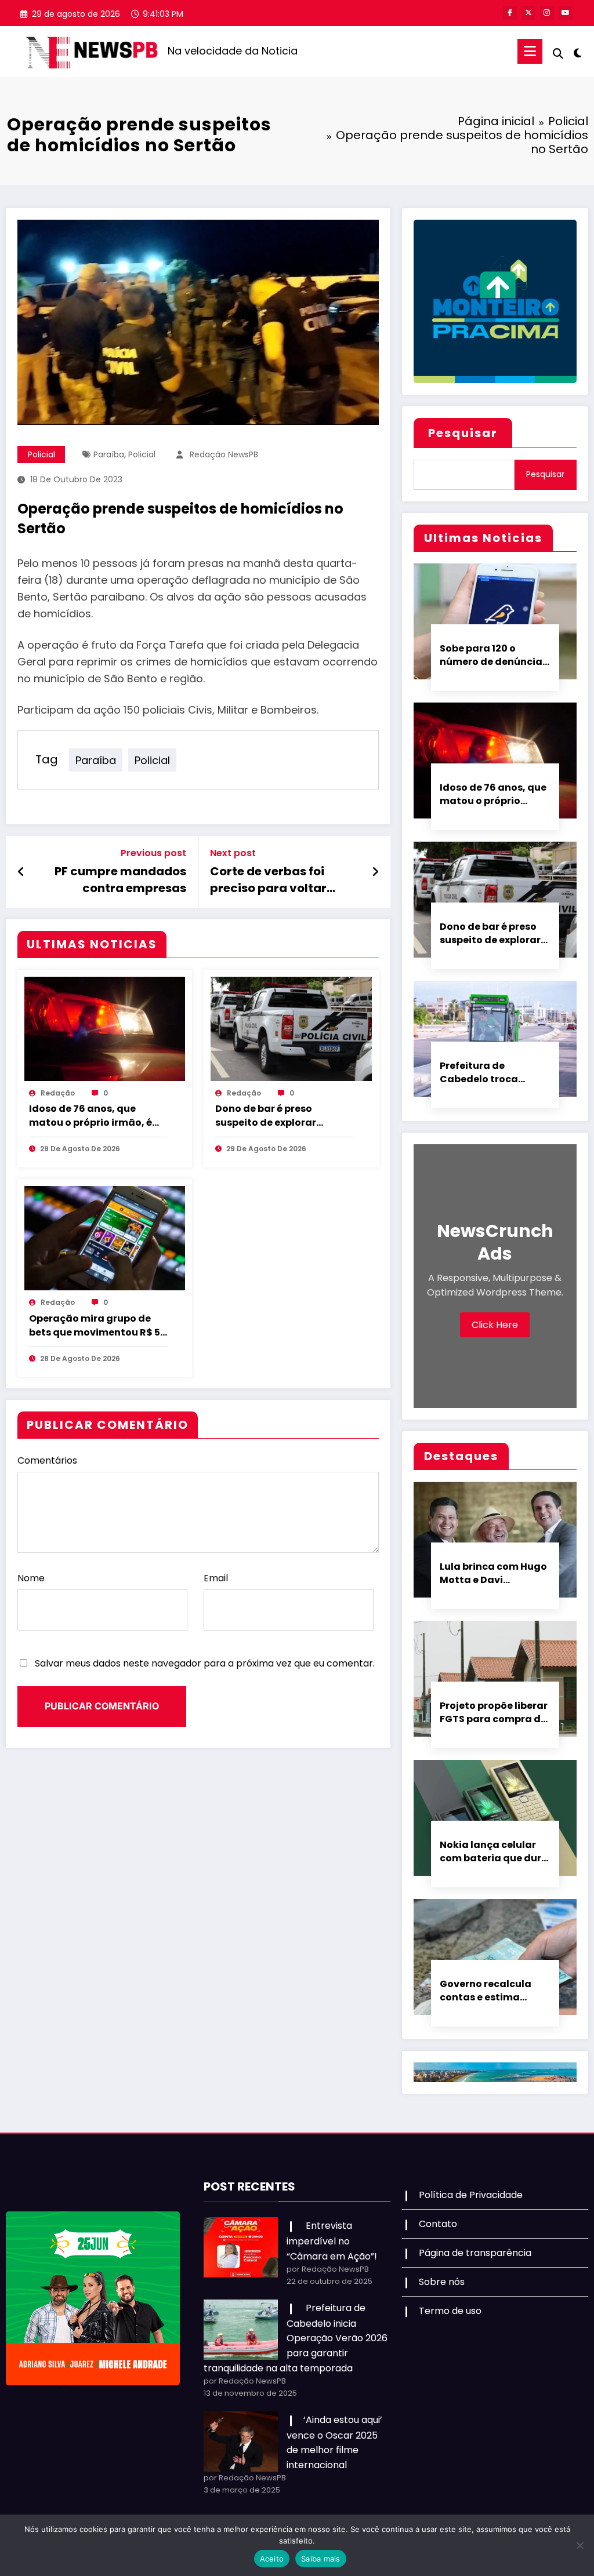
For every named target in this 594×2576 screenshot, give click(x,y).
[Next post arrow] (375, 872)
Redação (58, 1093)
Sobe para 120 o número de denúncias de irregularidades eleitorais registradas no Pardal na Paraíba (494, 655)
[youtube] (566, 13)
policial (142, 454)
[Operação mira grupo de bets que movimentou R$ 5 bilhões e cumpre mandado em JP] (105, 1237)
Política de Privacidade (471, 2195)
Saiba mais (321, 2559)
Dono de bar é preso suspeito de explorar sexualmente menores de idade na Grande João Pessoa (278, 1116)
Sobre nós (442, 2282)
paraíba (109, 454)
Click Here (495, 1325)
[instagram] (547, 13)
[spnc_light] (578, 52)
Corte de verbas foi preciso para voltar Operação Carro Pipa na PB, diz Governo (282, 880)
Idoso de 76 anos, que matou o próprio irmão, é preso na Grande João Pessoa (90, 1116)
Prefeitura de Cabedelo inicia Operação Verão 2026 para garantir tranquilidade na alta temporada (296, 2338)
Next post (233, 853)
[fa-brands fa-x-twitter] (528, 13)
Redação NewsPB (224, 454)
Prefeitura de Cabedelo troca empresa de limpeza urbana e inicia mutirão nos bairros (490, 1072)
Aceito (272, 2559)
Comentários (47, 1460)
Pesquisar (463, 433)
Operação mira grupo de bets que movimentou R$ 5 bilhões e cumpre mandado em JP (97, 1326)
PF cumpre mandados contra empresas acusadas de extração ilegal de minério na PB (119, 880)
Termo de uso (450, 2311)
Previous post (153, 853)
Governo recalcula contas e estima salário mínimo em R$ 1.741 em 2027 (494, 1991)
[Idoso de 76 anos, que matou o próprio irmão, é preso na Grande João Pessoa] (105, 1028)
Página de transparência (475, 2253)
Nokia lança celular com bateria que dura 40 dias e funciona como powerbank (494, 1851)
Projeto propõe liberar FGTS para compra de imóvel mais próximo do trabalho (494, 1712)
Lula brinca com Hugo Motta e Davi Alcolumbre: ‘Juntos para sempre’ (493, 1573)
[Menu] (530, 51)
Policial (41, 454)
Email (216, 1578)
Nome (31, 1578)
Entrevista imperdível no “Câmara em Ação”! (332, 2241)
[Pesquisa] (558, 54)
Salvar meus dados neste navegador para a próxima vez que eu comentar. (205, 1663)
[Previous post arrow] (21, 872)
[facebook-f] (510, 13)
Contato (438, 2224)
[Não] (579, 2545)
